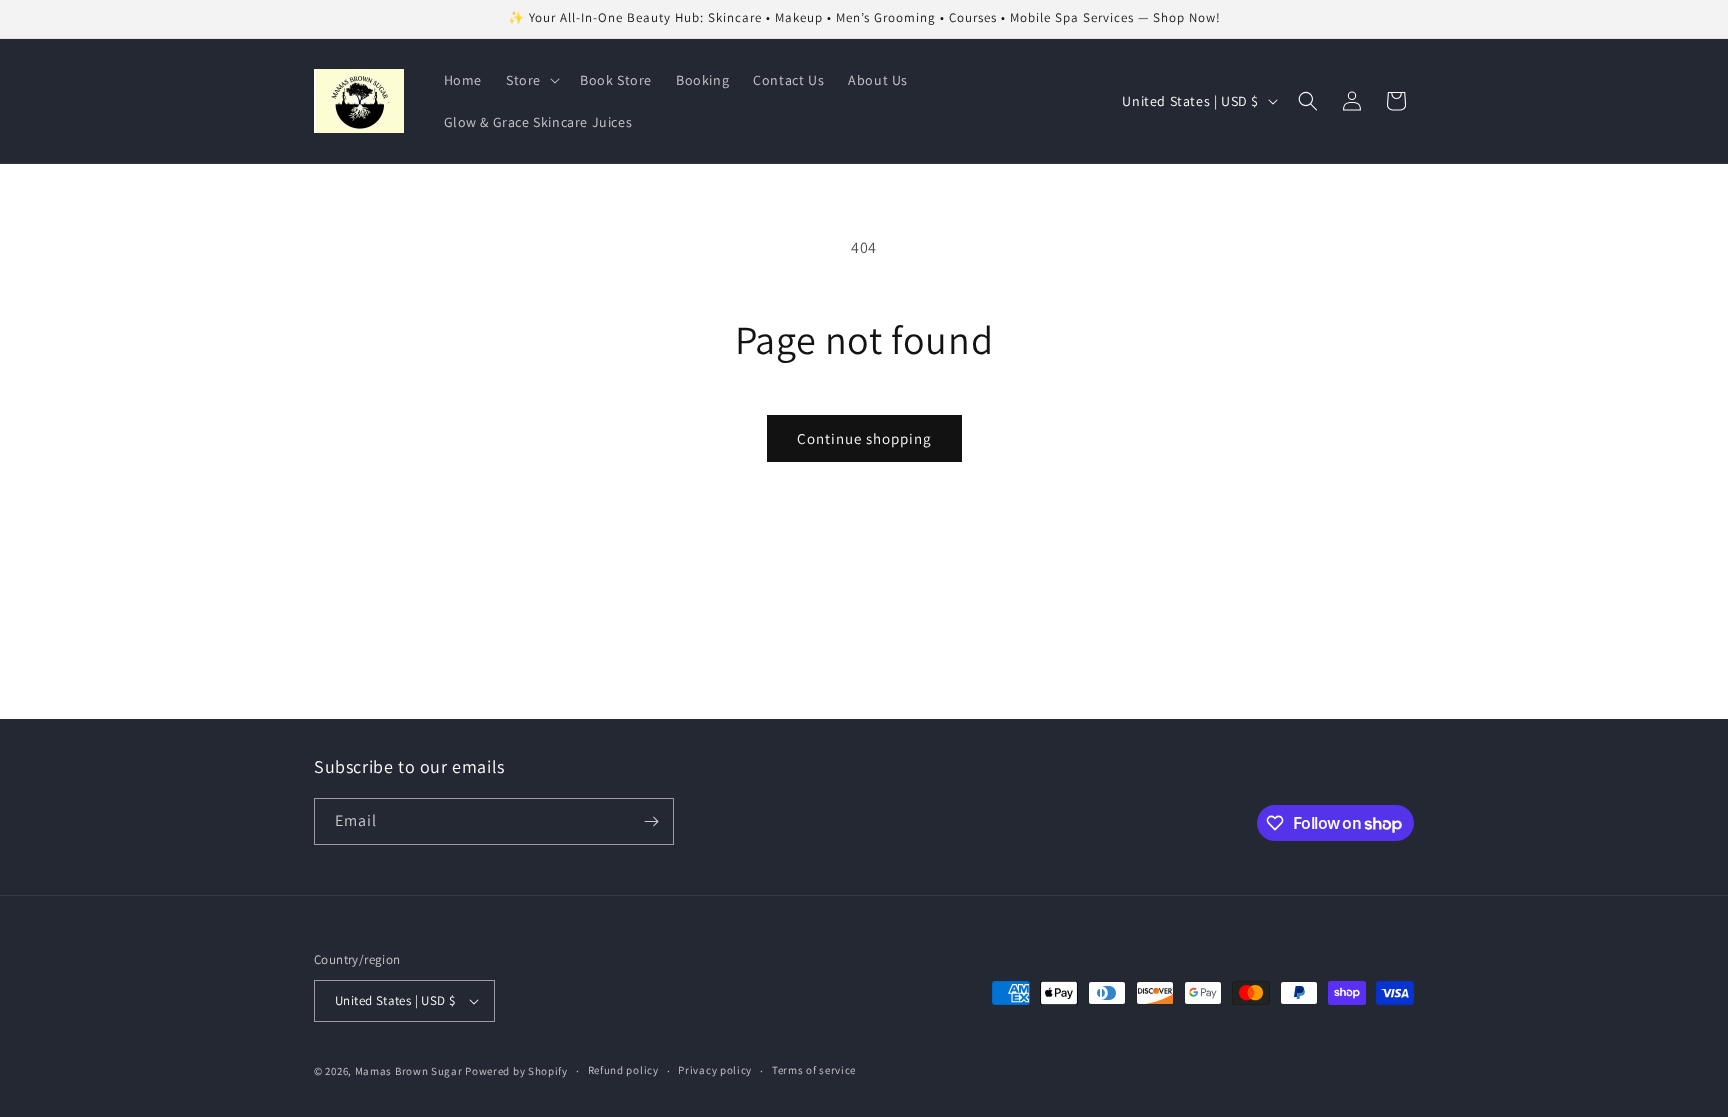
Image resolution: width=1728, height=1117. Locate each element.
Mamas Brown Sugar (410, 1071)
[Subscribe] (651, 821)
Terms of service (814, 1070)
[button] (531, 80)
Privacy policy (715, 1070)
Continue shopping (864, 438)
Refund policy (623, 1070)
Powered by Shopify (516, 1071)
